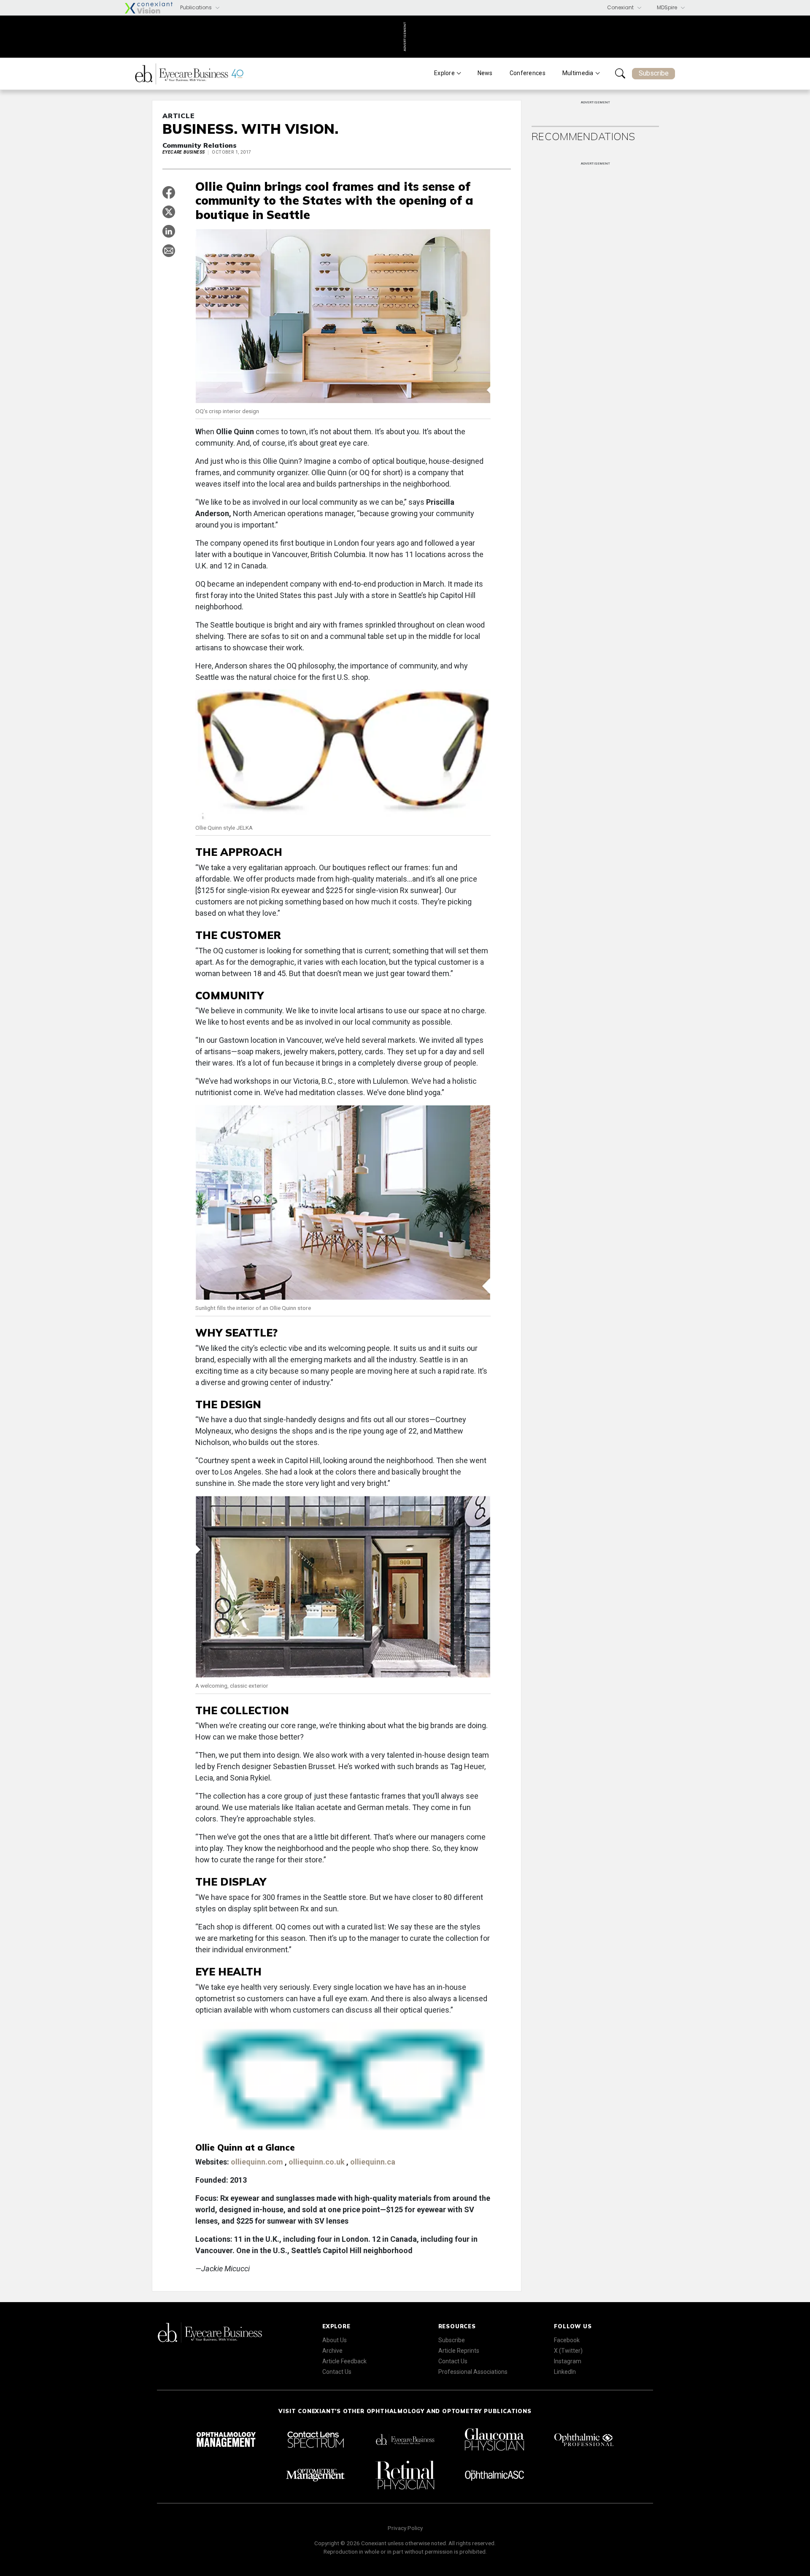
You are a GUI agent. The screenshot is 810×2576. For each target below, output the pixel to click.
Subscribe (654, 73)
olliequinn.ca (373, 2162)
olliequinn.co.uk (317, 2162)
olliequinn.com (258, 2162)
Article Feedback (344, 2361)
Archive (332, 2351)
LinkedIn (565, 2372)
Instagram (568, 2361)
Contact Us (337, 2372)
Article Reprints (459, 2351)
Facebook (567, 2340)
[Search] (620, 73)
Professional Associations (473, 2372)
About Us (335, 2340)
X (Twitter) (568, 2351)
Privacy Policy (405, 2528)
